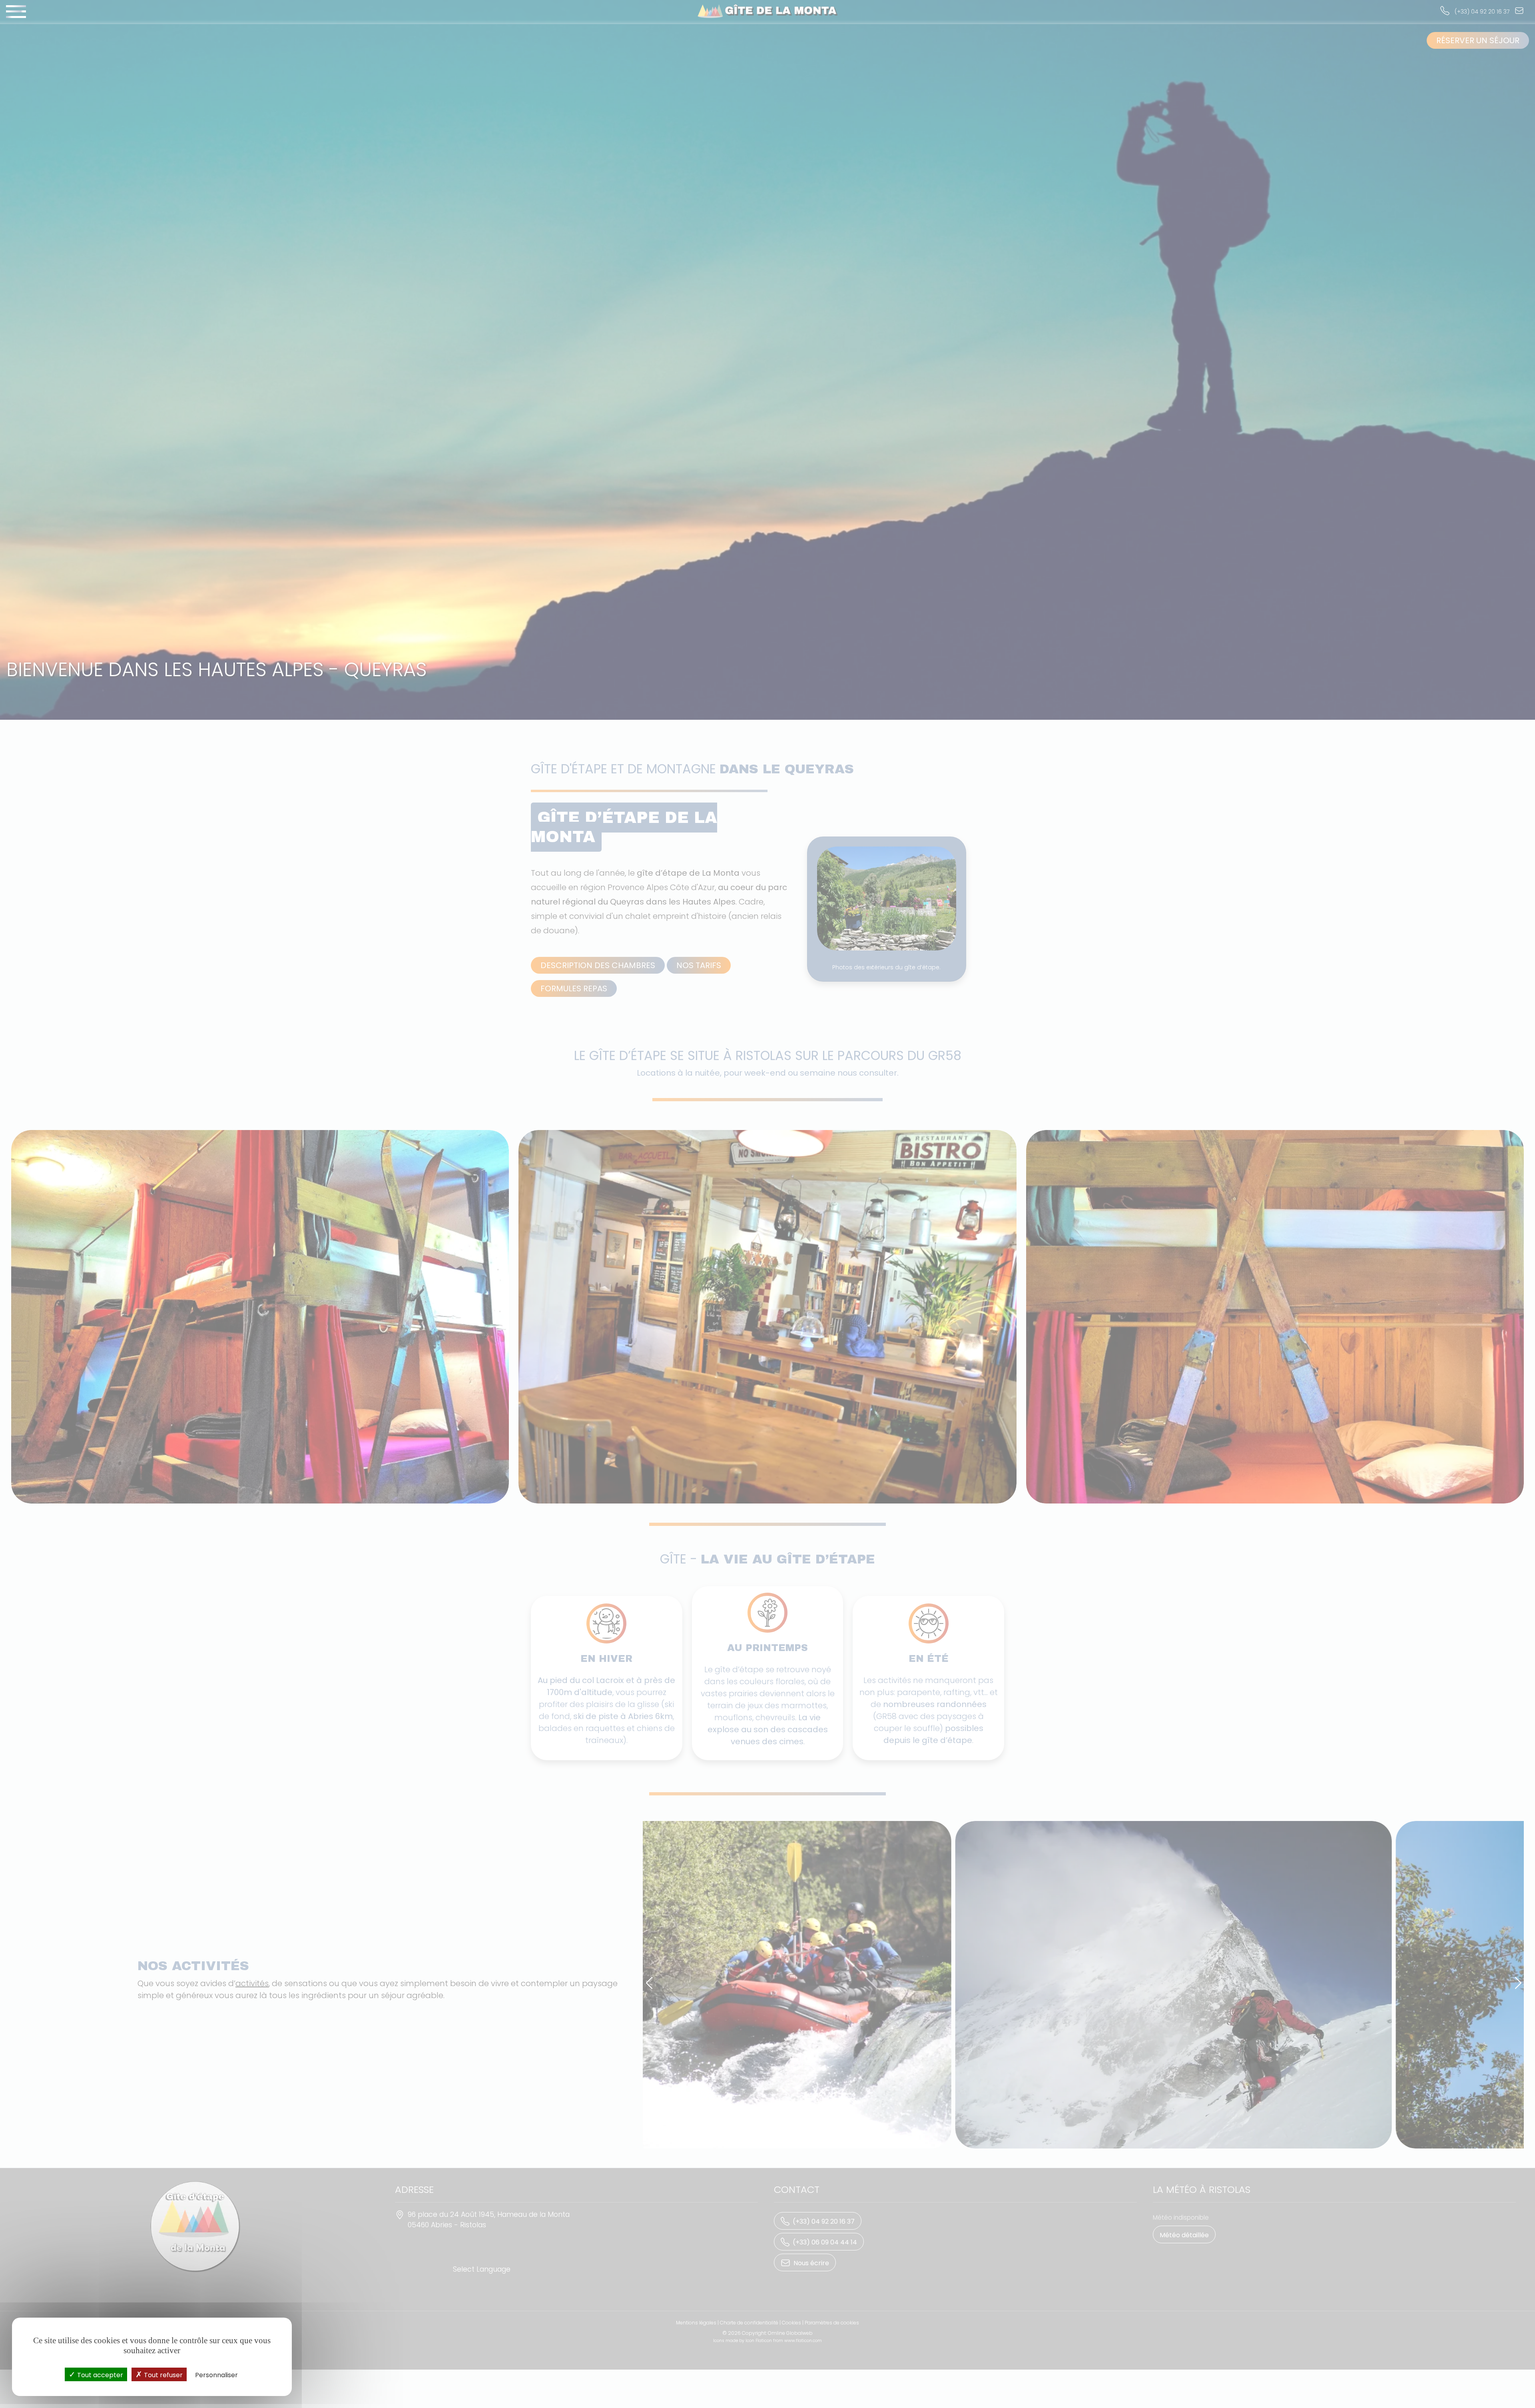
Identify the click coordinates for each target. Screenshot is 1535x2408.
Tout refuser (162, 2375)
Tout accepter (99, 2375)
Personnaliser (216, 2375)
